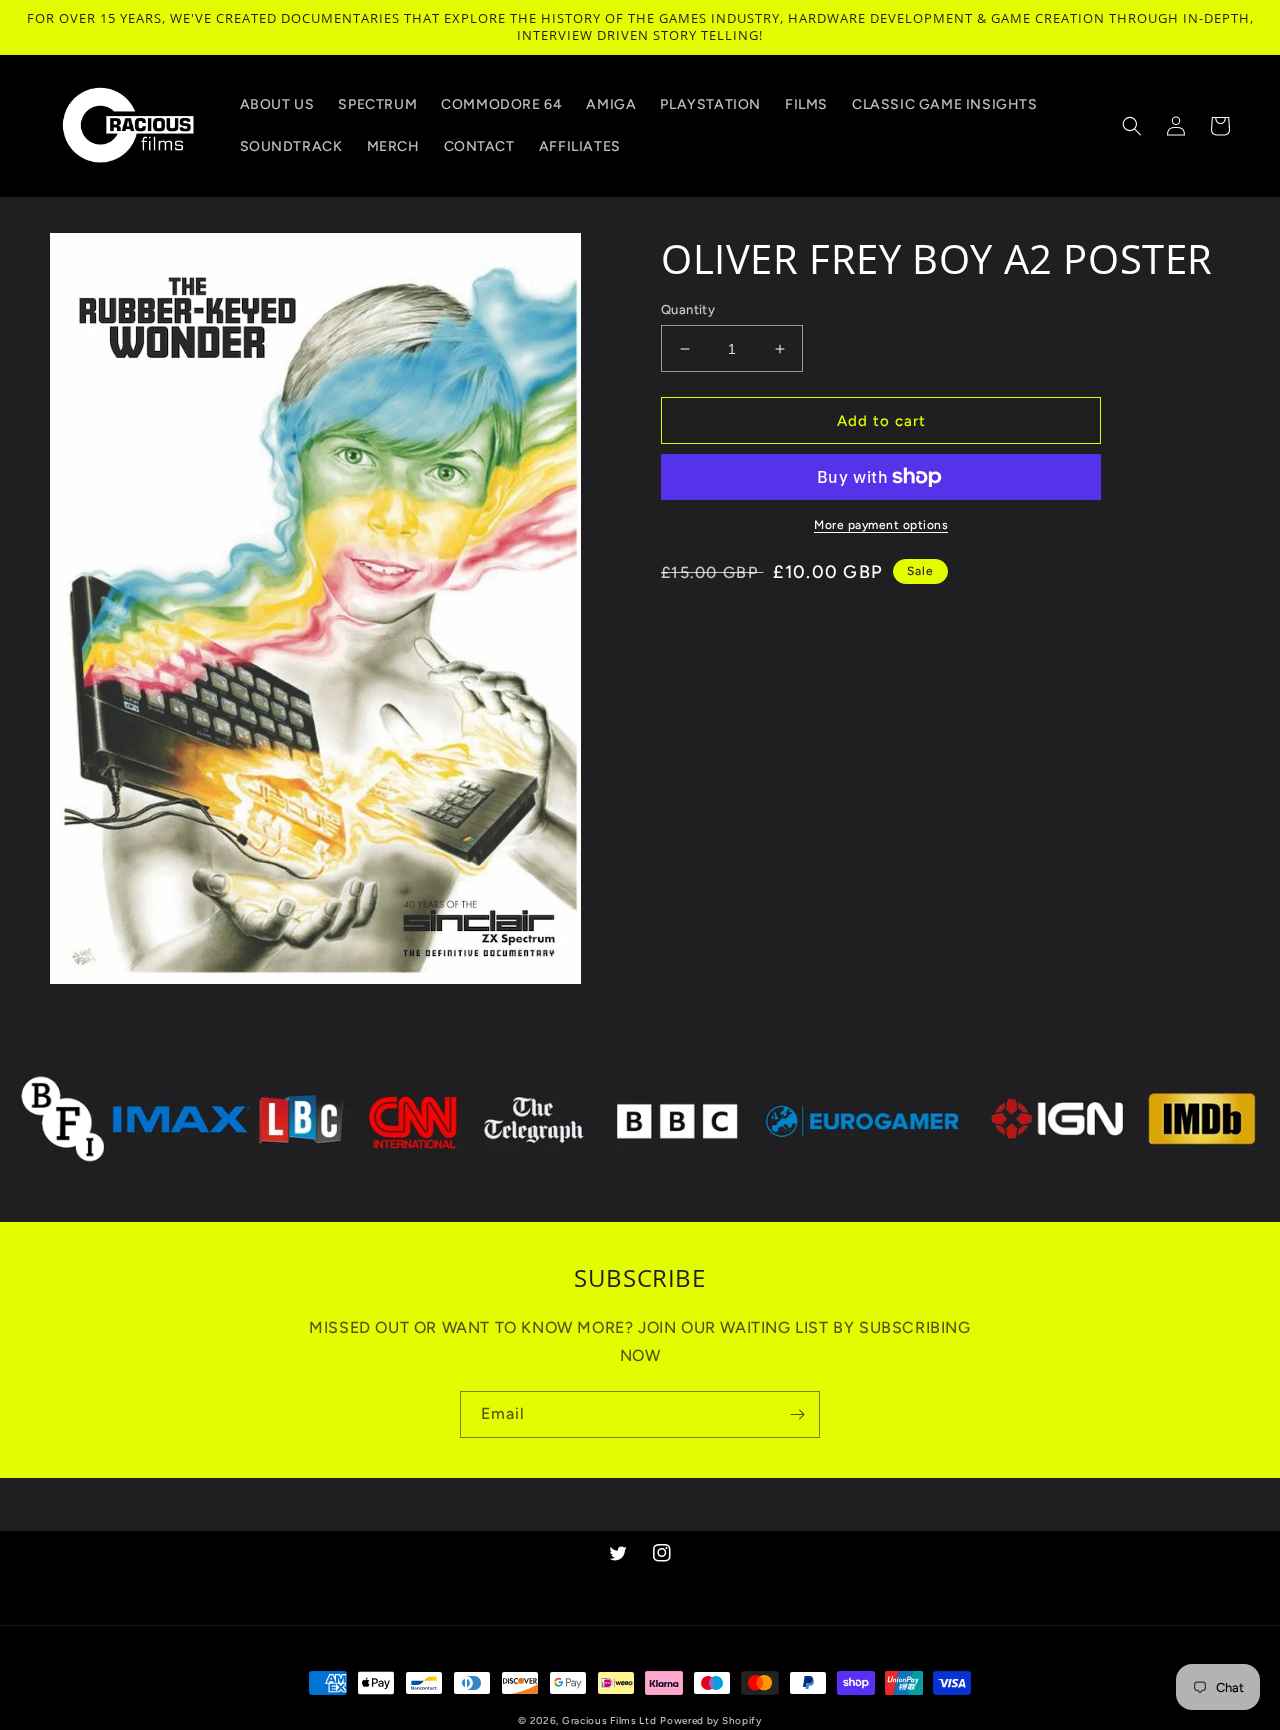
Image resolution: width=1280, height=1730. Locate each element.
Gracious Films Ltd (609, 1720)
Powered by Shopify (711, 1720)
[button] (1132, 126)
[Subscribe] (797, 1414)
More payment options (881, 525)
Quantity (688, 309)
